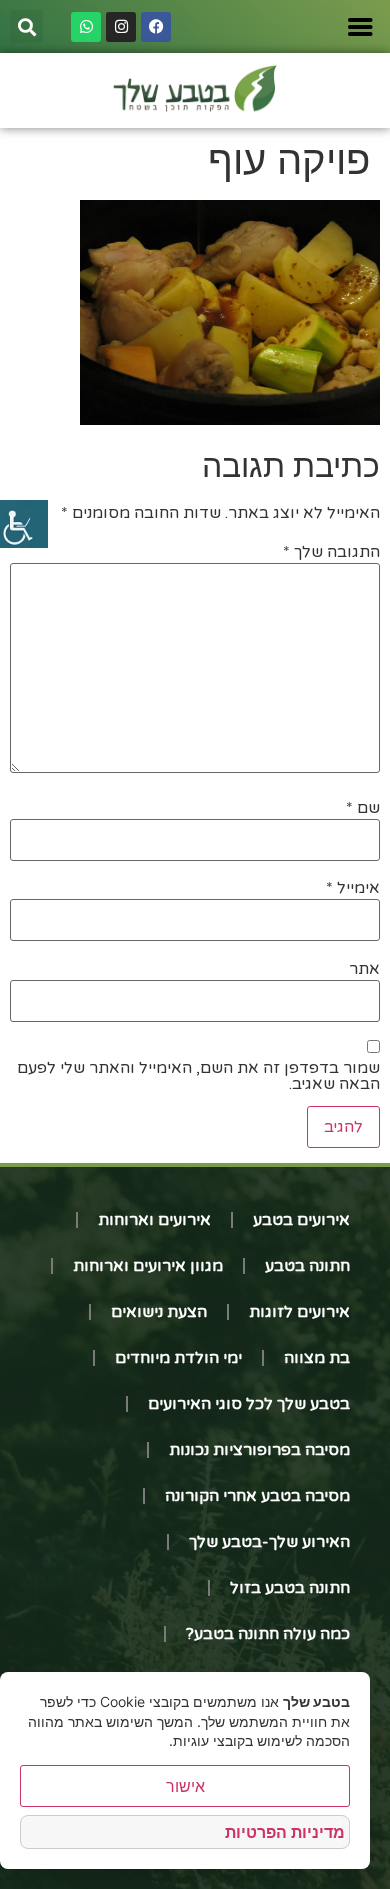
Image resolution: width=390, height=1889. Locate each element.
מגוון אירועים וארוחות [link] (148, 1266)
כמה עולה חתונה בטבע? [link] (268, 1634)
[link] (24, 524)
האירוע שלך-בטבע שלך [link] (269, 1542)
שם (363, 808)
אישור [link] (185, 1786)
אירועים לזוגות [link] (299, 1312)
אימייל (353, 888)
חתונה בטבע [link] (307, 1266)
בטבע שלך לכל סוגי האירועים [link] (249, 1404)
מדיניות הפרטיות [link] (285, 1832)
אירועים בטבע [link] (301, 1220)
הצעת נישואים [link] (159, 1312)
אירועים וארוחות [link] (154, 1220)
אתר (364, 969)
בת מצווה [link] (317, 1358)
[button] (26, 26)
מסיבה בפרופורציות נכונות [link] (259, 1450)
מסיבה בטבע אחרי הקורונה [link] (257, 1496)
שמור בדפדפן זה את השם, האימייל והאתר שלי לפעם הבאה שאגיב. (198, 1076)
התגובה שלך (331, 552)
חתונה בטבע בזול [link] (290, 1588)
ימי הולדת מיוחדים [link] (178, 1358)
